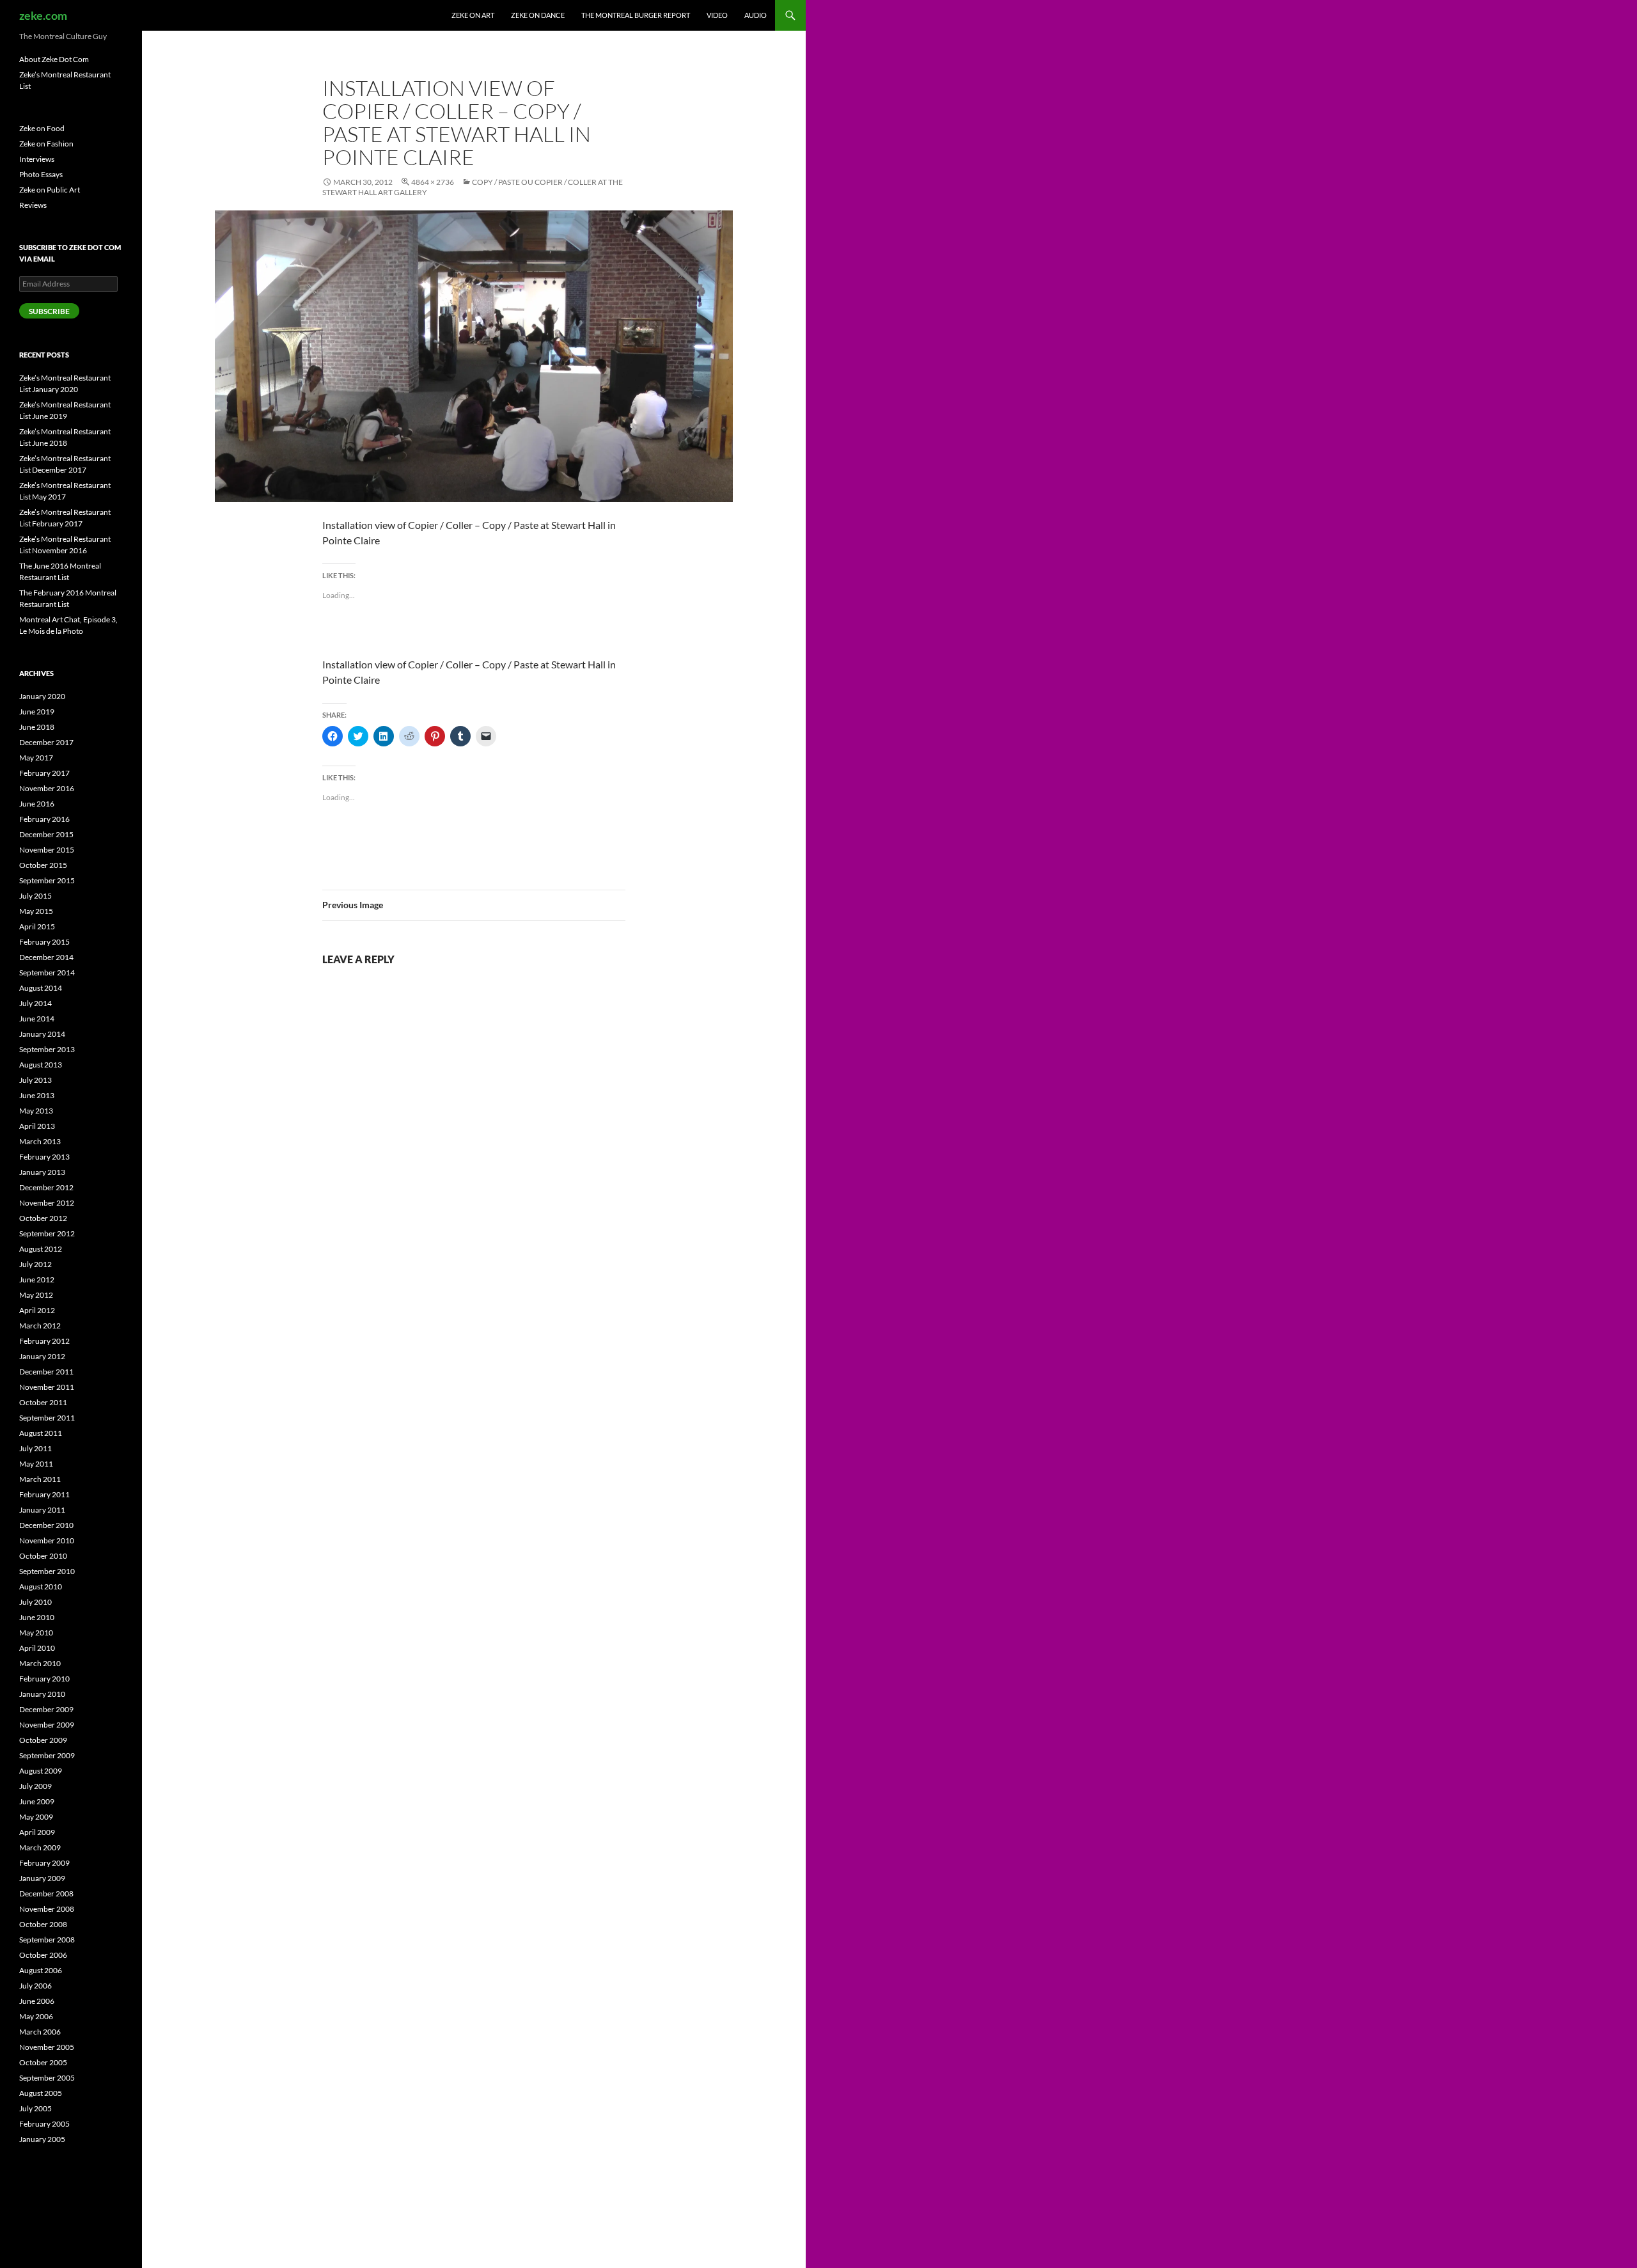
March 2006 (40, 2032)
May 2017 (36, 758)
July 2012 (35, 1264)
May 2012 (36, 1295)
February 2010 (44, 1679)
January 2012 (42, 1356)
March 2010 (40, 1663)
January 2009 (42, 1878)
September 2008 (47, 1940)
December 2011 (46, 1372)
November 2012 (47, 1203)
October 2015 (43, 865)
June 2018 (37, 727)
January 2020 (42, 696)
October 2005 (43, 2062)
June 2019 (37, 712)
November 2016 (47, 788)
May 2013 (36, 1111)
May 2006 (36, 2016)
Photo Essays (41, 174)
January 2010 (42, 1694)
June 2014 (37, 1019)
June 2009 (37, 1801)
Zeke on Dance (538, 15)
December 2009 (46, 1709)
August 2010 (41, 1587)
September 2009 (47, 1755)
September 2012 (47, 1233)
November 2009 (47, 1725)
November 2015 (47, 850)
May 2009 (36, 1817)
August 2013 (41, 1065)
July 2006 (35, 1986)
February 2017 (44, 773)
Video (717, 15)
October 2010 (43, 1556)
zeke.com (43, 15)
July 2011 (35, 1448)
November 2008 (47, 1909)
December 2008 (46, 1894)
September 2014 (47, 973)
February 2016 (44, 819)
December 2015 (46, 834)
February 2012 (44, 1341)
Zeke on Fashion (46, 144)
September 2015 (47, 880)
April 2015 (37, 926)
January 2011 (42, 1510)
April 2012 (37, 1310)
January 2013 (42, 1172)
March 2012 (40, 1326)
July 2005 (35, 2108)
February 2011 (44, 1494)
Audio (756, 15)
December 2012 (46, 1187)
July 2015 (35, 896)
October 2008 (43, 1924)
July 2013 (35, 1080)
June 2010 (37, 1617)
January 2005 (42, 2139)
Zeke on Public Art (50, 190)
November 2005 (47, 2047)
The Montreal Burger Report (636, 15)
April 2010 (37, 1648)
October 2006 (43, 1955)
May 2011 (36, 1464)
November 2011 (47, 1387)
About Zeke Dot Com (54, 59)
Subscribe (49, 311)
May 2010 (36, 1633)
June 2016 (37, 804)
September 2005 (47, 2078)
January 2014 (42, 1034)
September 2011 (47, 1418)
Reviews (33, 205)
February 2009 (44, 1863)
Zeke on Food (42, 128)
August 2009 (41, 1771)
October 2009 (43, 1740)
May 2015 (36, 911)
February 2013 (44, 1157)
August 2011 (41, 1433)
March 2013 (40, 1141)
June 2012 (37, 1280)
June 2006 (37, 2001)
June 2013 (37, 1095)
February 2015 (44, 942)
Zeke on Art (473, 15)
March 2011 (40, 1479)
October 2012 (43, 1218)
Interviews (37, 159)
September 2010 (47, 1571)
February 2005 (44, 2124)
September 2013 (47, 1049)
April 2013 (37, 1126)
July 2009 (35, 1786)
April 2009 (37, 1832)
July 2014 (35, 1003)
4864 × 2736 (433, 182)
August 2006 (41, 1970)
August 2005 (41, 2093)
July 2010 (35, 1602)
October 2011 (43, 1402)
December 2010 (46, 1525)
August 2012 (41, 1249)
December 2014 (46, 957)
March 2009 (40, 1847)
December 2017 (46, 742)
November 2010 (47, 1540)
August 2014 (41, 988)
